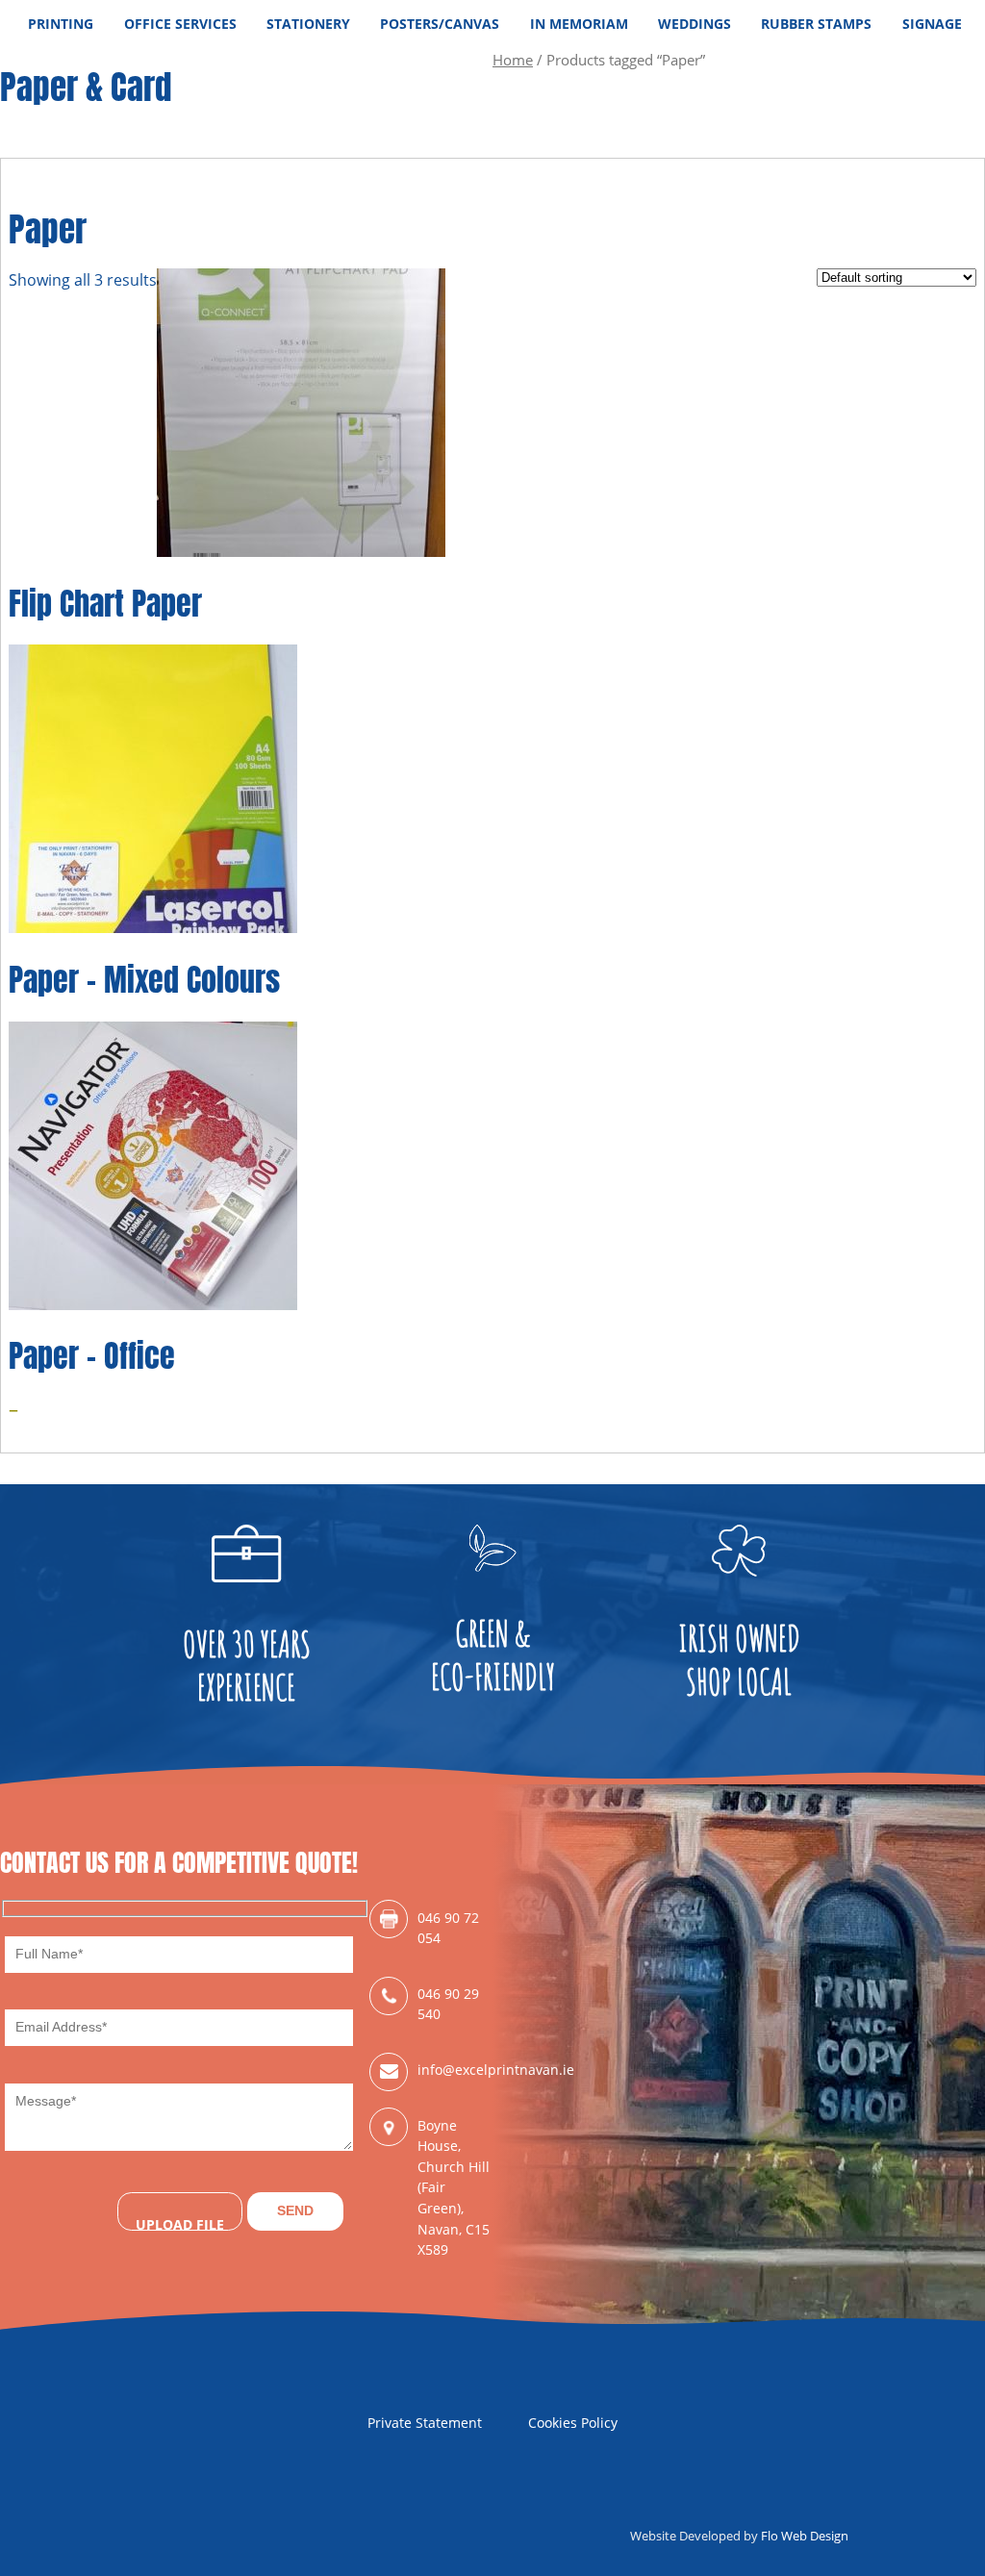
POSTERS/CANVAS (440, 24)
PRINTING (61, 24)
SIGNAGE (932, 24)
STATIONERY (308, 24)
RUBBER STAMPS (816, 24)
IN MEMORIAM (579, 24)
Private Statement (425, 2423)
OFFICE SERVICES (180, 24)
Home (513, 60)
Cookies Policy (573, 2423)
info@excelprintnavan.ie (455, 2070)
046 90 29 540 (448, 2004)
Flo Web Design (805, 2536)
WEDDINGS (695, 24)
